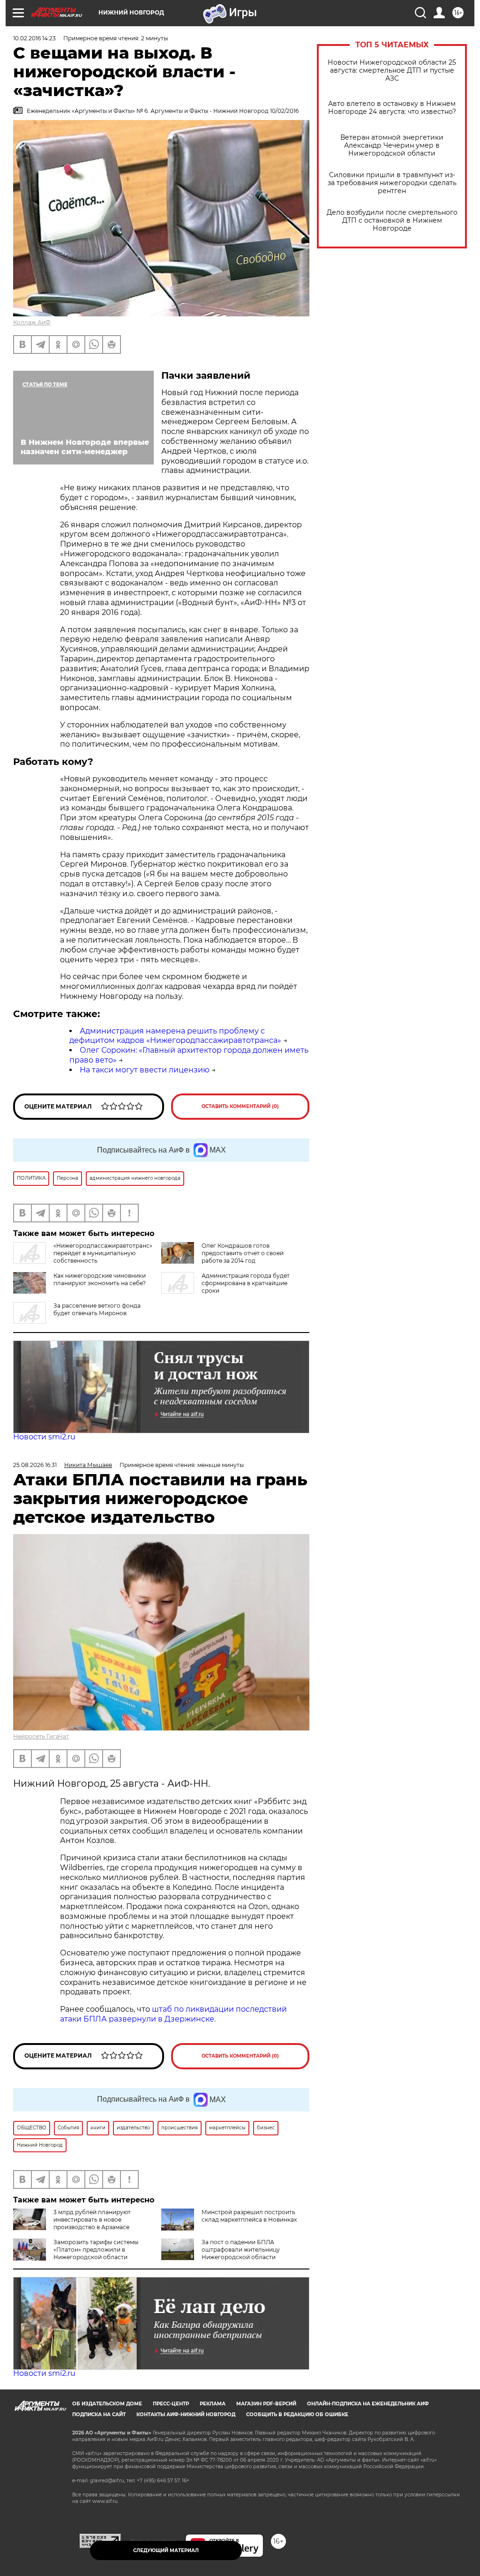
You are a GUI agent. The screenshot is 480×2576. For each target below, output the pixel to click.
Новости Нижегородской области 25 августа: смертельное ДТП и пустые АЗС (392, 71)
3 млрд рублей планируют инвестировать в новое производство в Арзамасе (92, 2220)
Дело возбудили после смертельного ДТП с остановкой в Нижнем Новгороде (392, 221)
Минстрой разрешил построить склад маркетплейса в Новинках (249, 2216)
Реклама (213, 2404)
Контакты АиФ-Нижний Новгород (186, 2415)
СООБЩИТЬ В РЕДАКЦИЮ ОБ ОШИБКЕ (297, 2415)
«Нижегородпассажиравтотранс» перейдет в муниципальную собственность (103, 1253)
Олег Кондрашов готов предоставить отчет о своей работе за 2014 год (243, 1253)
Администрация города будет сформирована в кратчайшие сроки (246, 1283)
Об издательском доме (107, 2404)
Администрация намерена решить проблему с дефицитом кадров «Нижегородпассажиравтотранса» (175, 1036)
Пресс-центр (171, 2404)
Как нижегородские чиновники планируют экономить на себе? (100, 1279)
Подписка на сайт (99, 2415)
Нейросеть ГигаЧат (41, 1736)
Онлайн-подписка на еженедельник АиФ (368, 2404)
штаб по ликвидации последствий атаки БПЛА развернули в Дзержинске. (173, 2014)
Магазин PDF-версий (266, 2404)
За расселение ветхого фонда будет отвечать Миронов (97, 1309)
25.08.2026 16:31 (35, 1465)
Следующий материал (166, 2550)
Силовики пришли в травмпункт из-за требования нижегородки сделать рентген (392, 183)
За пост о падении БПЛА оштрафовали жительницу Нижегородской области (241, 2250)
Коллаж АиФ (32, 322)
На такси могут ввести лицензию (145, 1070)
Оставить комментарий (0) (240, 1106)
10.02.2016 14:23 (34, 38)
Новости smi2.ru (44, 1437)
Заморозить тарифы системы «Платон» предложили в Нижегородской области (96, 2250)
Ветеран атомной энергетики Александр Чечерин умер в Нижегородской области (392, 146)
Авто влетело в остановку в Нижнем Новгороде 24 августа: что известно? (392, 108)
